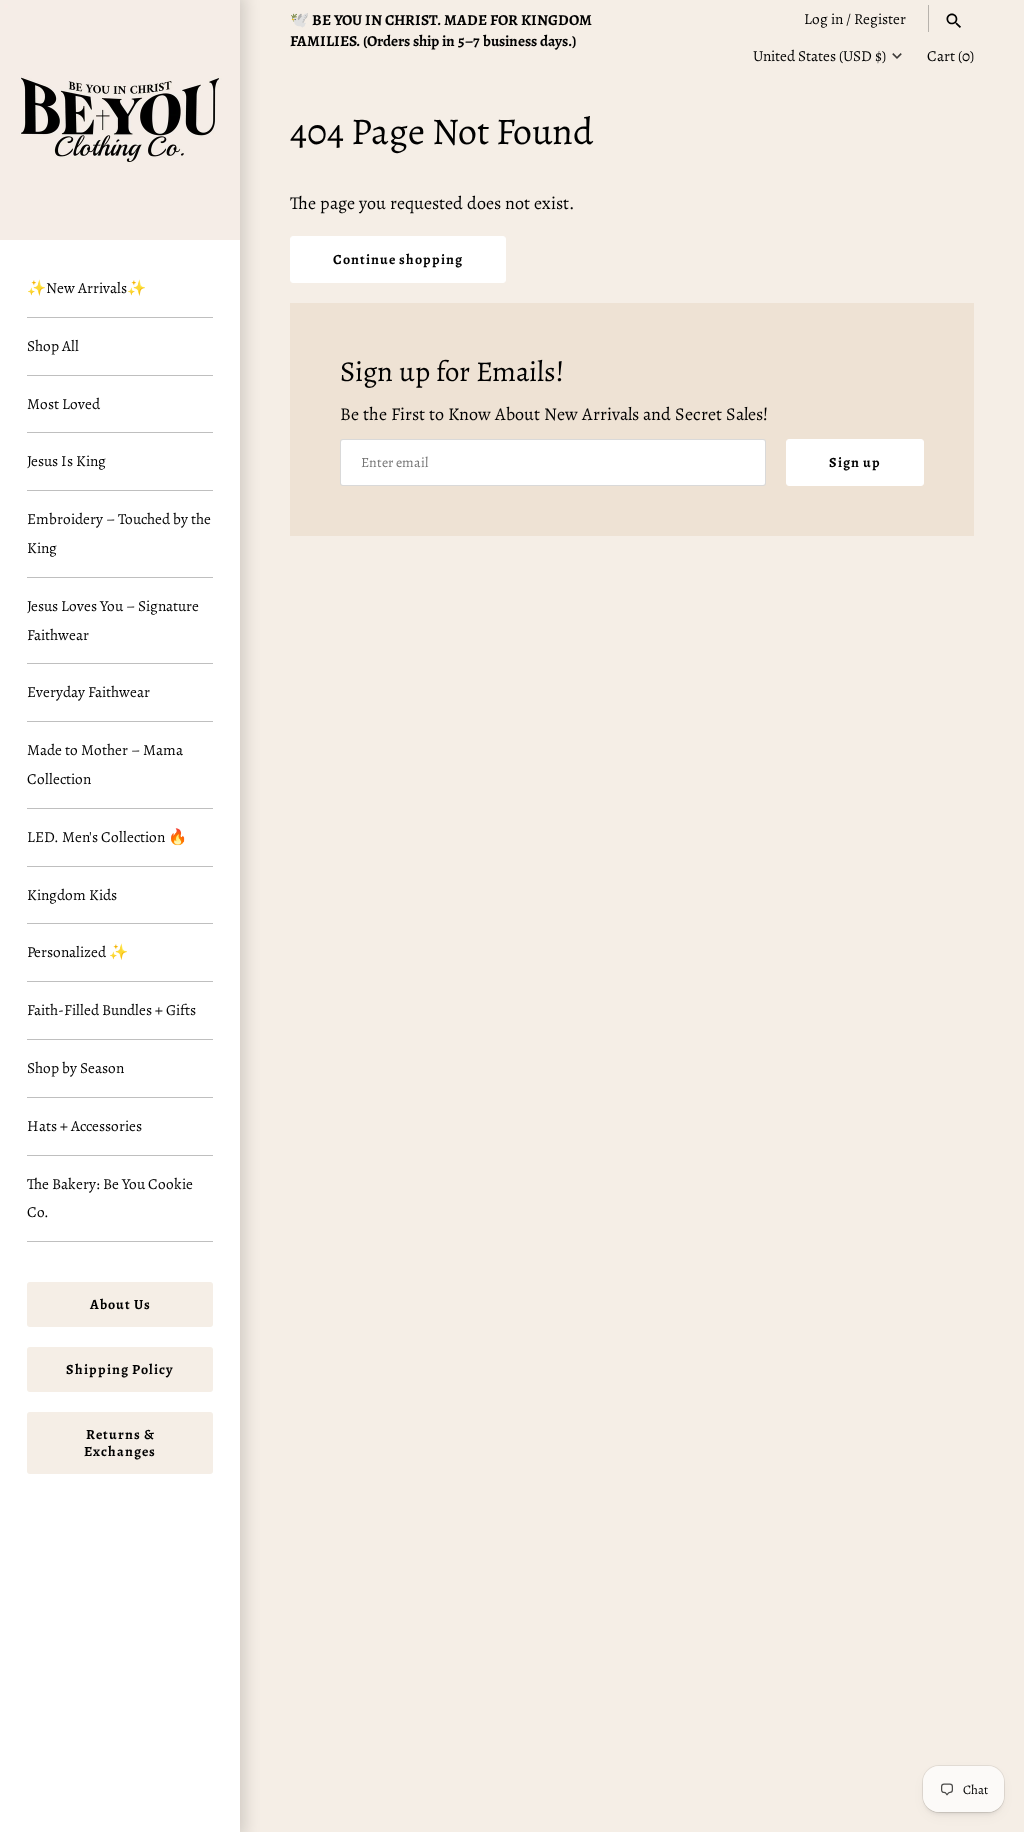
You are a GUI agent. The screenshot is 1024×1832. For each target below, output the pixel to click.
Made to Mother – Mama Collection (105, 764)
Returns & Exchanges (120, 1443)
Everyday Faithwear (88, 691)
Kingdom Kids (72, 894)
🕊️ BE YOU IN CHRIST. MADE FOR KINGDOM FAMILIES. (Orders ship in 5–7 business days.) (441, 30)
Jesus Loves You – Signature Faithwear (113, 620)
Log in (823, 18)
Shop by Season (75, 1067)
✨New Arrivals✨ (86, 287)
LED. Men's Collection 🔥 (107, 836)
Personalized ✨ (77, 951)
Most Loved (63, 403)
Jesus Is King (66, 460)
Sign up (855, 462)
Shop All (53, 345)
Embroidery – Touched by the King (119, 533)
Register (880, 18)
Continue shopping (398, 259)
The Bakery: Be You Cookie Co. (110, 1198)
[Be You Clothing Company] (120, 120)
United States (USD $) (819, 56)
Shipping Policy (120, 1369)
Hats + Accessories (84, 1125)
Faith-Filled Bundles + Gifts (111, 1009)
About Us (120, 1304)
